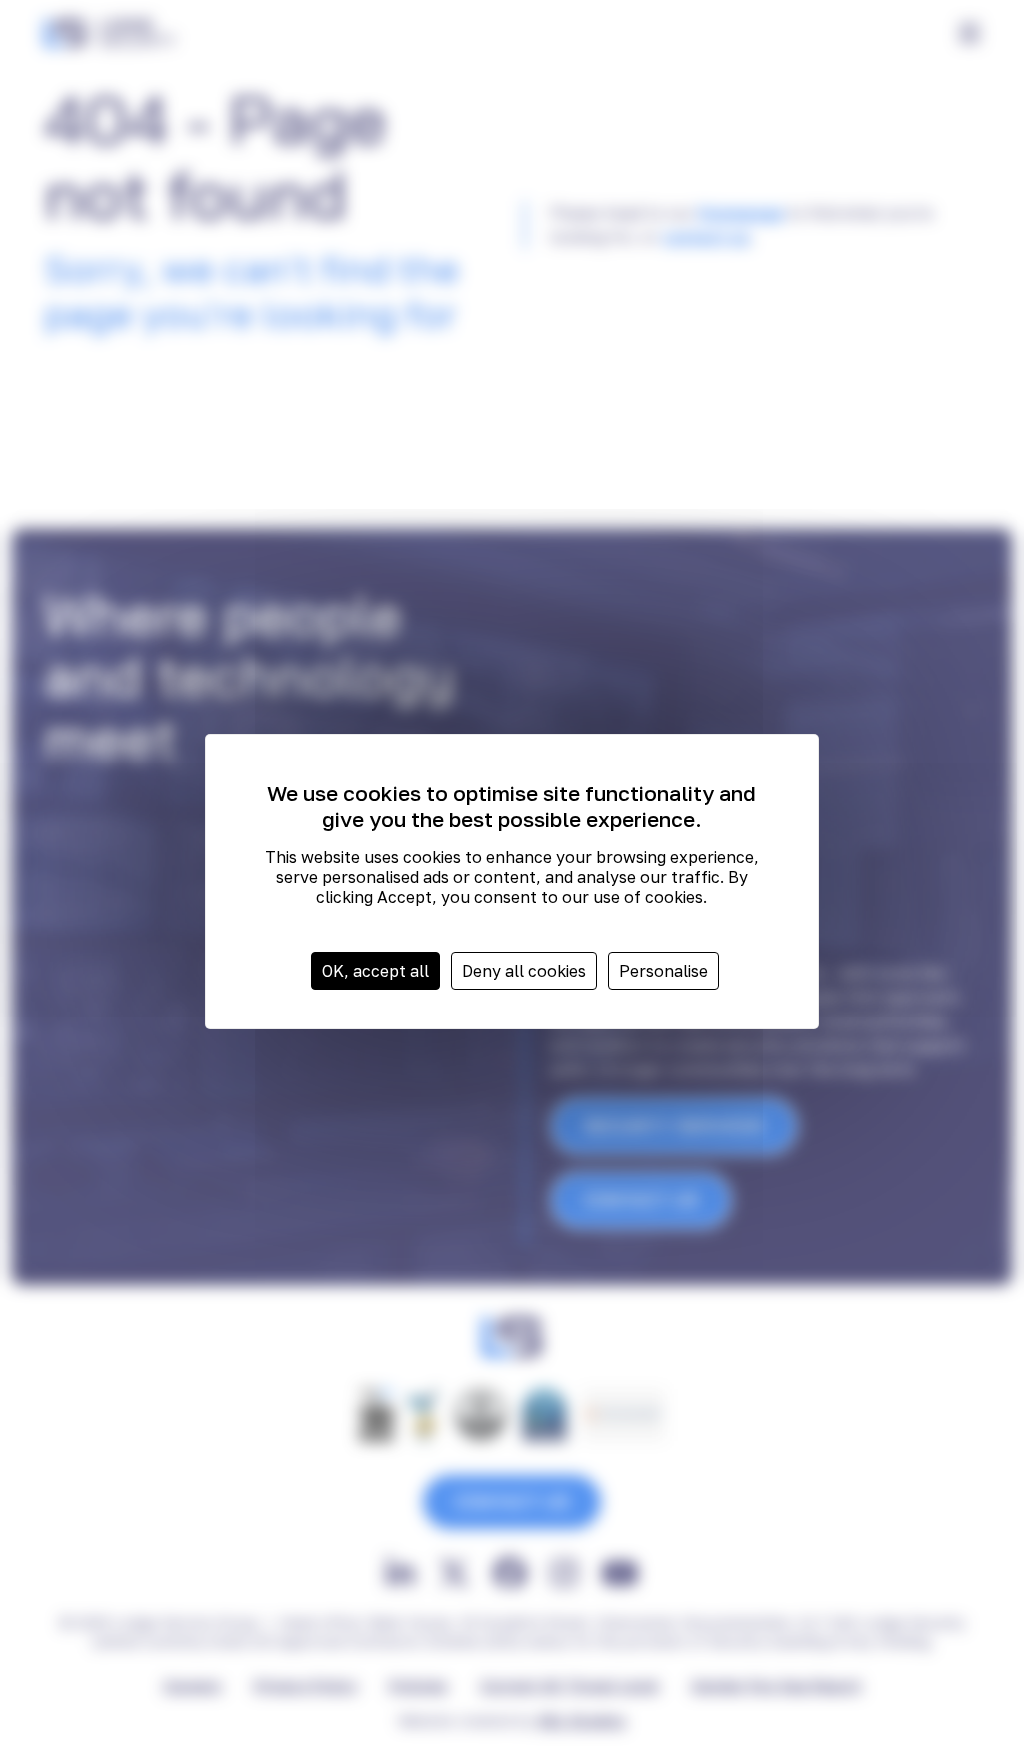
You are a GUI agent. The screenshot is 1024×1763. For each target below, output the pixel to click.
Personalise (663, 971)
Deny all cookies (524, 971)
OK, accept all (375, 971)
